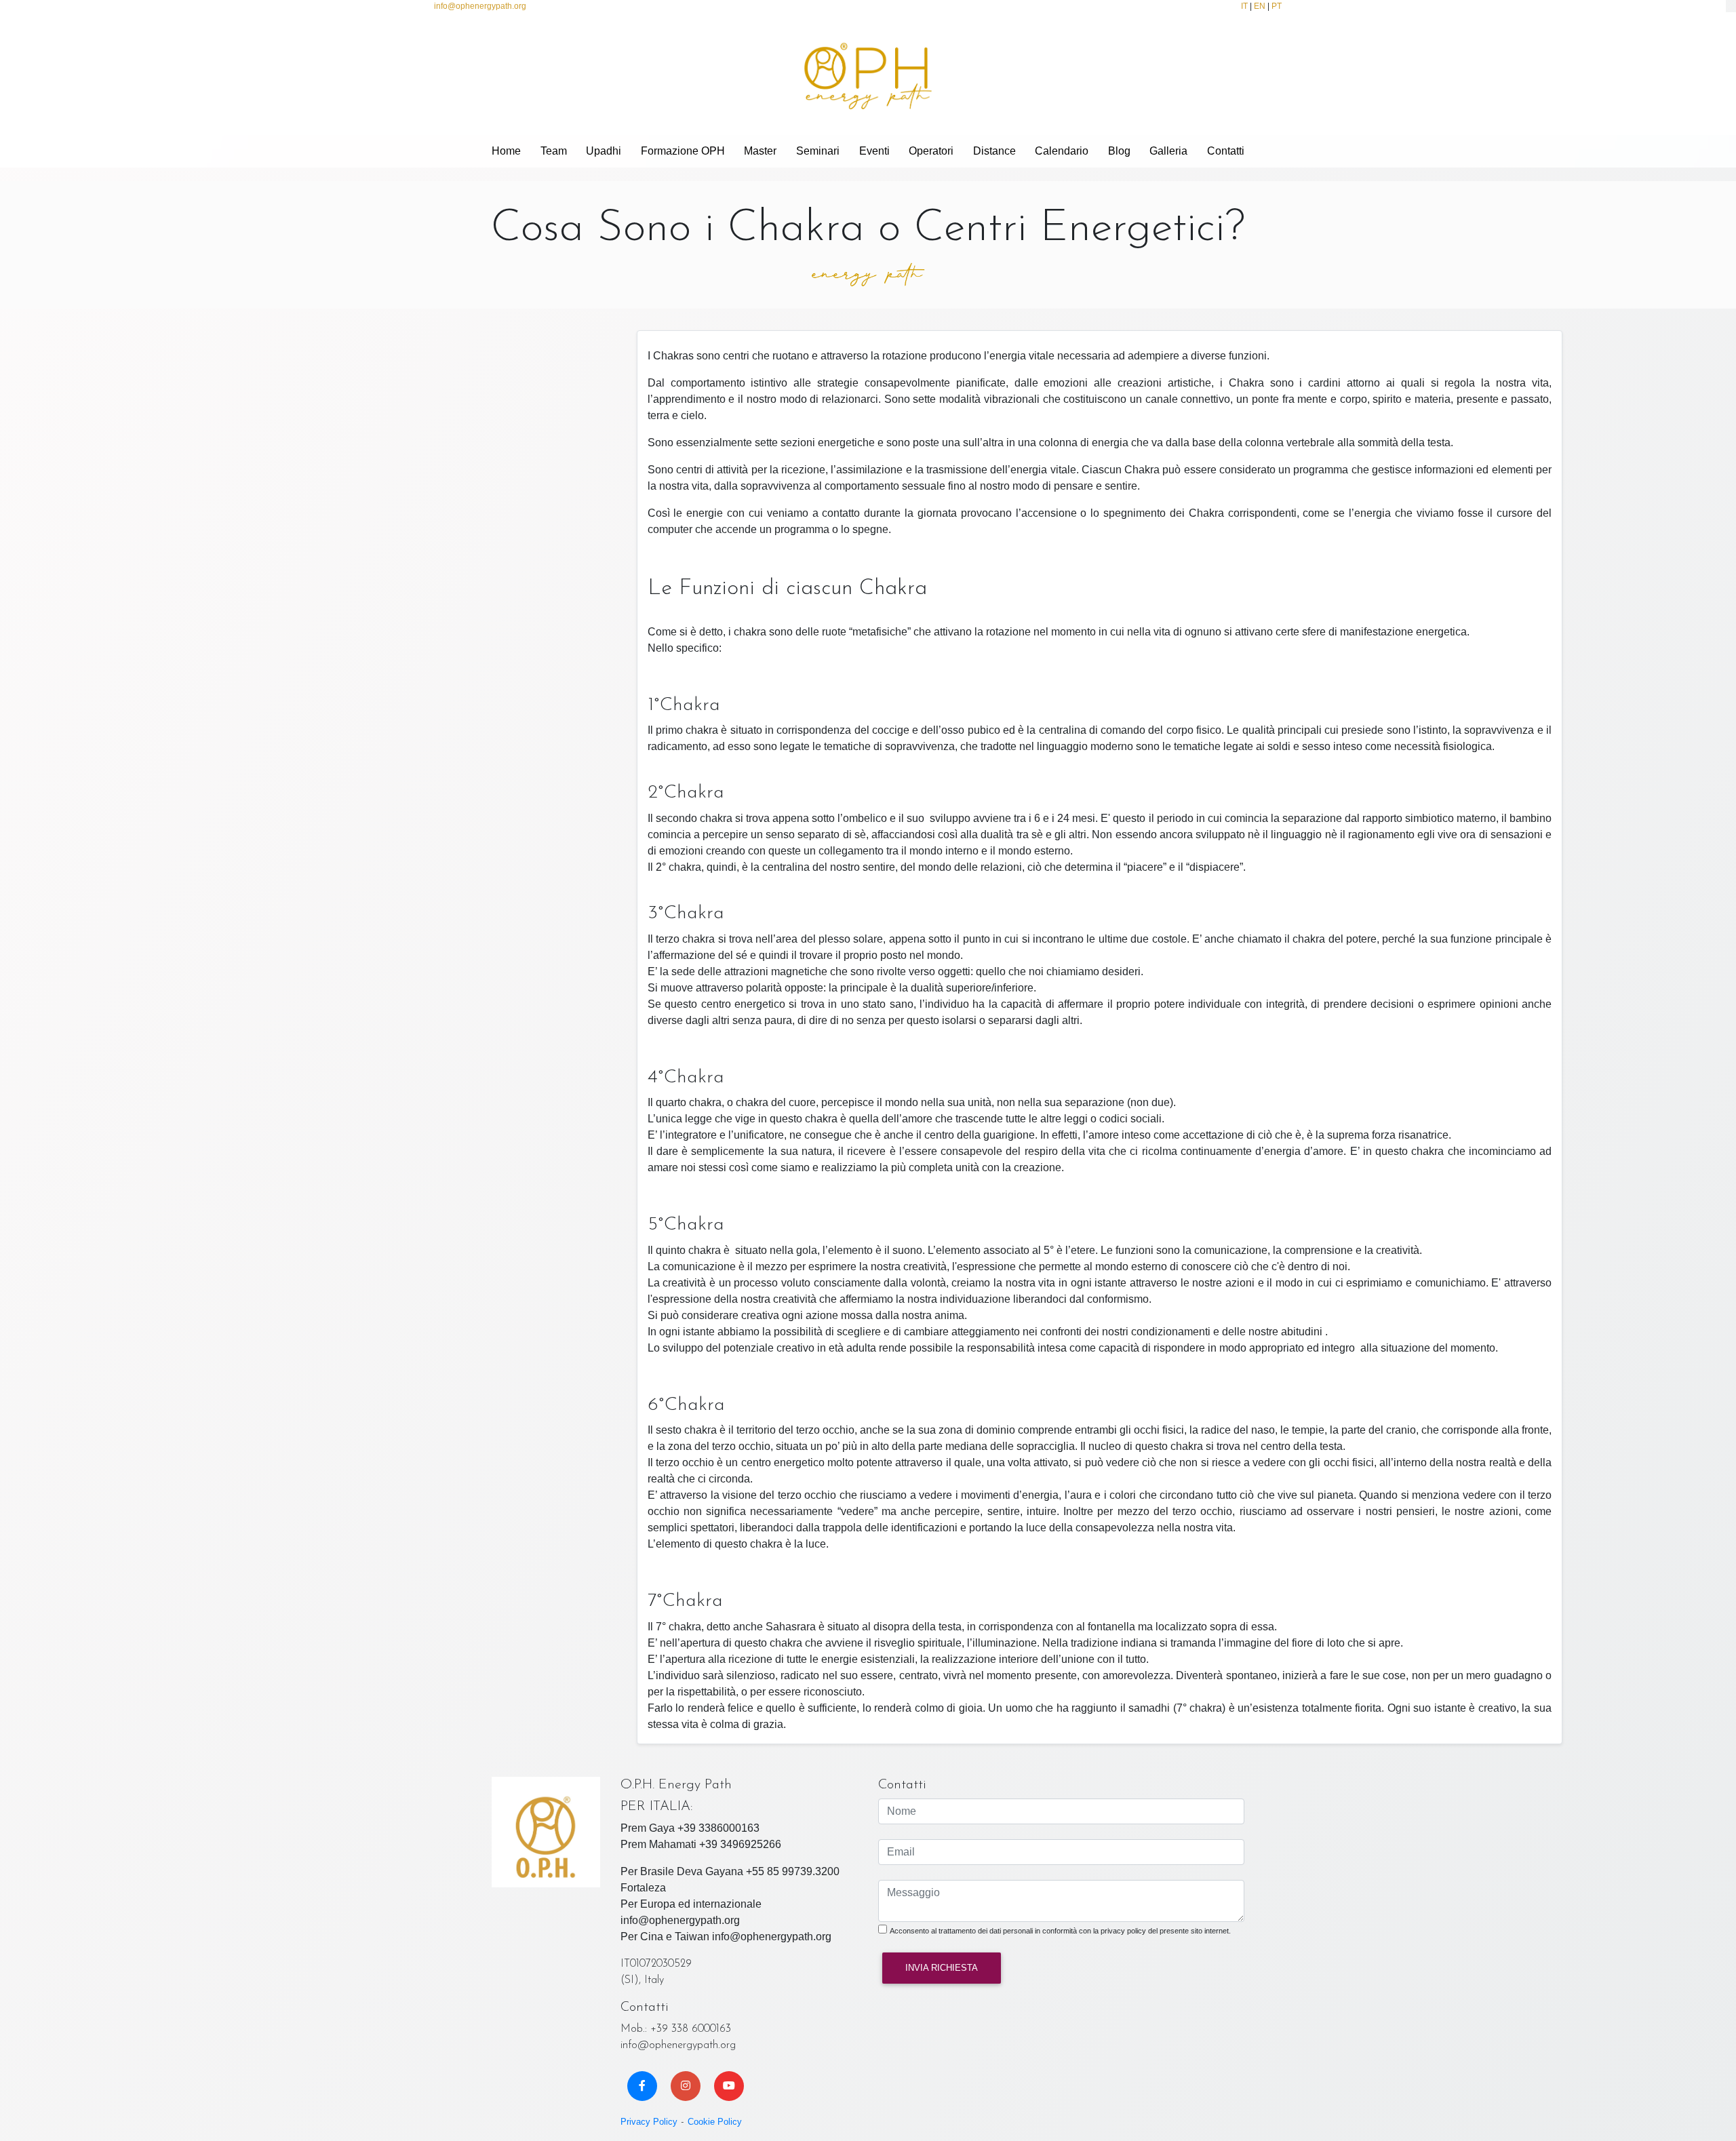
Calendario (1062, 151)
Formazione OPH (683, 151)
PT (1277, 6)
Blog (1119, 151)
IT (1244, 6)
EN (1260, 6)
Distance (994, 151)
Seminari (818, 151)
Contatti (1226, 151)
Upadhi (604, 151)
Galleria (1168, 151)
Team (554, 151)
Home (506, 151)
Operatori (931, 151)
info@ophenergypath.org (480, 6)
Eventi (874, 151)
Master (760, 151)
